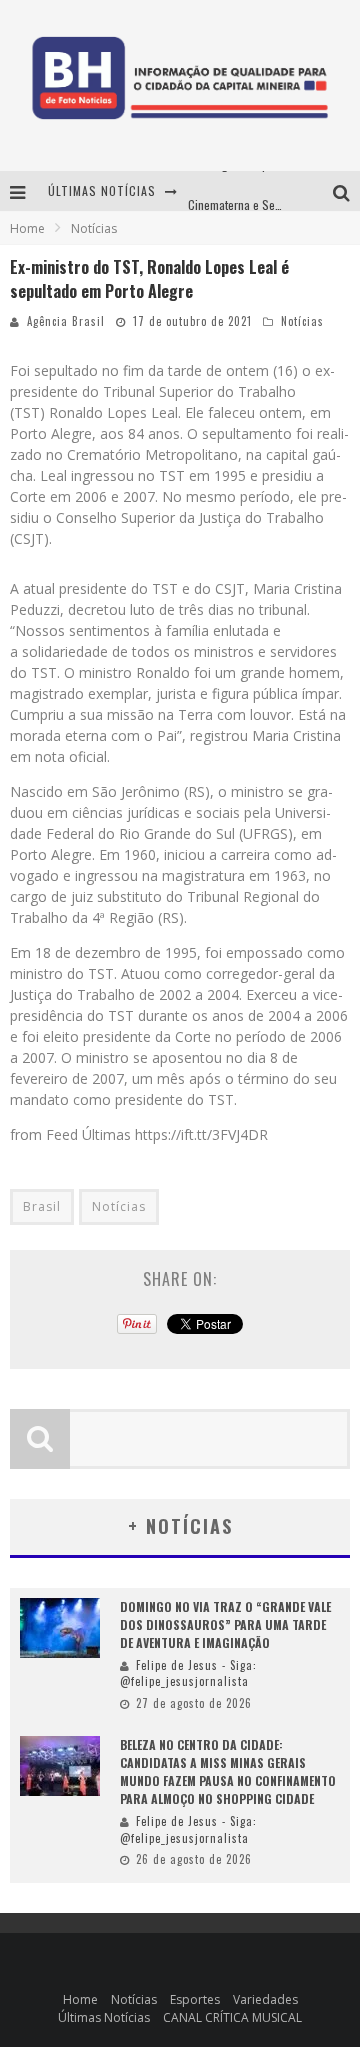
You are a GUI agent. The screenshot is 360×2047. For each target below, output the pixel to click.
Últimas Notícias (104, 2017)
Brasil (42, 1206)
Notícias (302, 321)
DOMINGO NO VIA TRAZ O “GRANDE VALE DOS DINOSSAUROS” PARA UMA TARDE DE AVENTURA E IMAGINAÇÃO (225, 1624)
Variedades (265, 1999)
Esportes (195, 1999)
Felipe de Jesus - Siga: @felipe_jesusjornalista (188, 1673)
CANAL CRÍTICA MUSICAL (232, 2017)
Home (27, 228)
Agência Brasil (66, 321)
